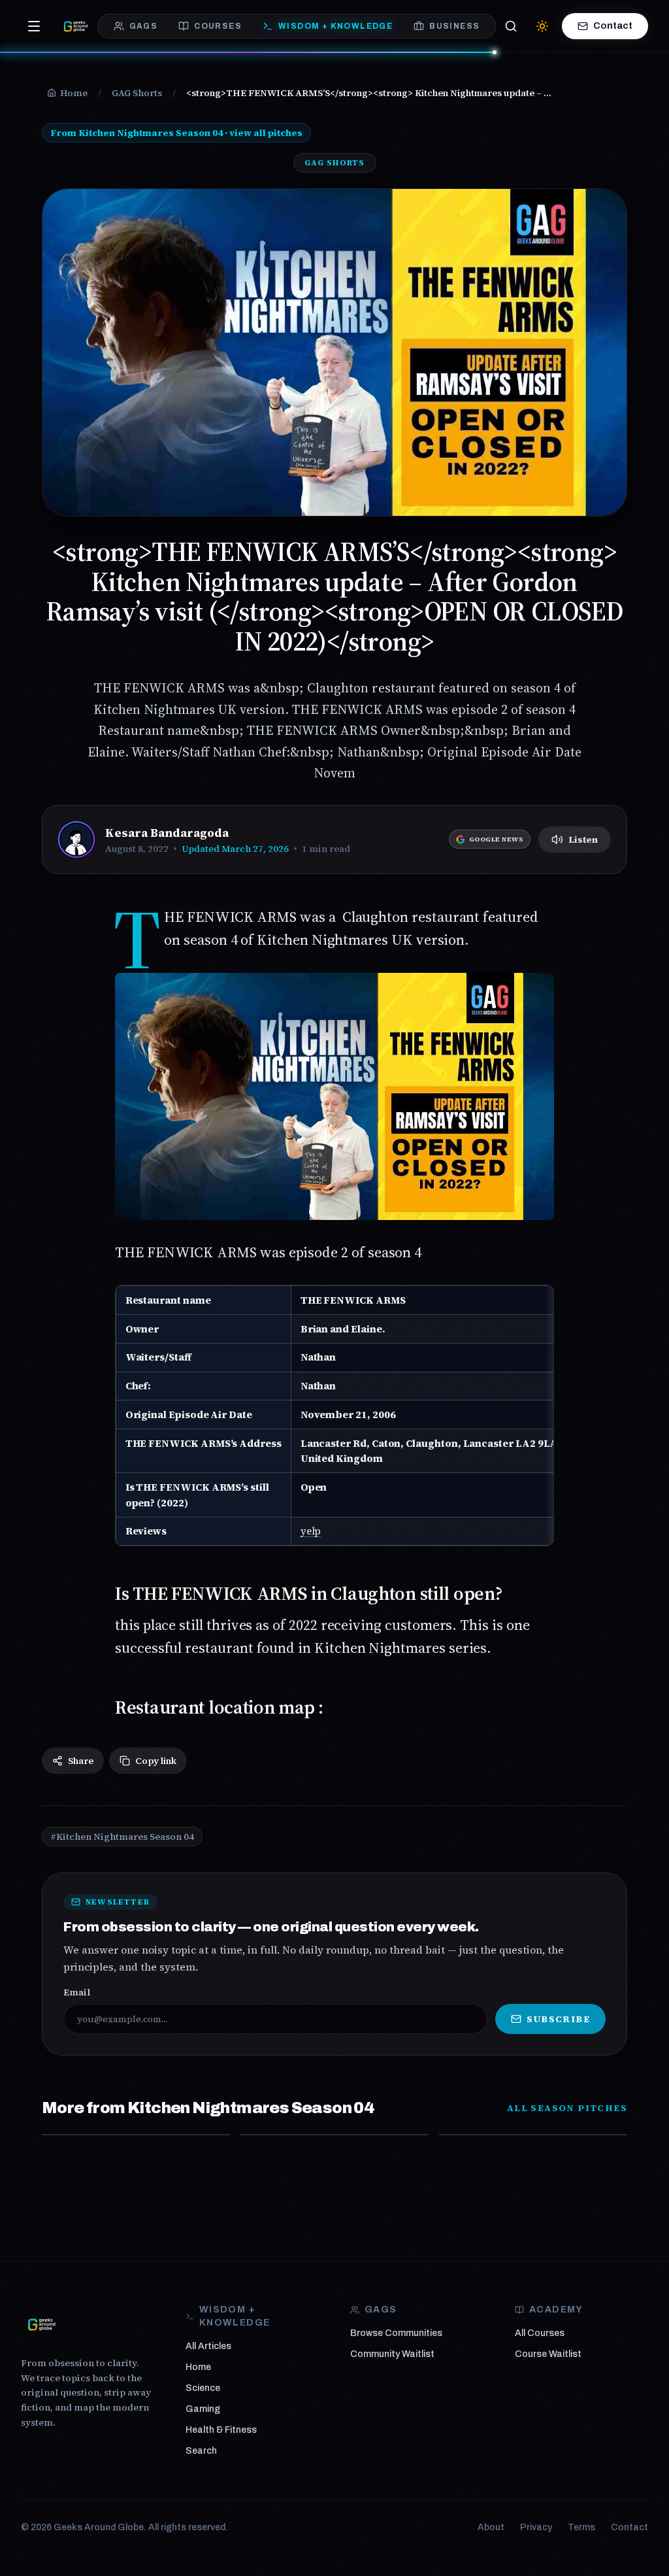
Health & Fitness (221, 2430)
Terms (581, 2527)
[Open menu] (34, 26)
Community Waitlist (392, 2354)
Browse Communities (396, 2333)
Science (203, 2388)
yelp (311, 1531)
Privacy (536, 2527)
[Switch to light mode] (542, 26)
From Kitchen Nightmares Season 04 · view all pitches (176, 133)
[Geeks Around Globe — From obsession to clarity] (76, 26)
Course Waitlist (548, 2354)
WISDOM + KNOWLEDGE (335, 26)
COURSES (218, 26)
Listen (583, 839)
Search (201, 2451)
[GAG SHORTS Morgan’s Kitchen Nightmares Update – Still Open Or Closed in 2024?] (533, 2135)
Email (77, 1992)
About (491, 2527)
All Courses (540, 2333)
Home (198, 2367)
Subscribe (558, 2019)
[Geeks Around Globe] (42, 2324)
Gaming (203, 2409)
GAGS (144, 26)
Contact (613, 26)
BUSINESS (454, 26)
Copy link (156, 1761)
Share (81, 1761)
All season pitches (567, 2108)
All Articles (208, 2346)
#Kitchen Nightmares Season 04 (122, 1837)
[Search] (511, 26)
